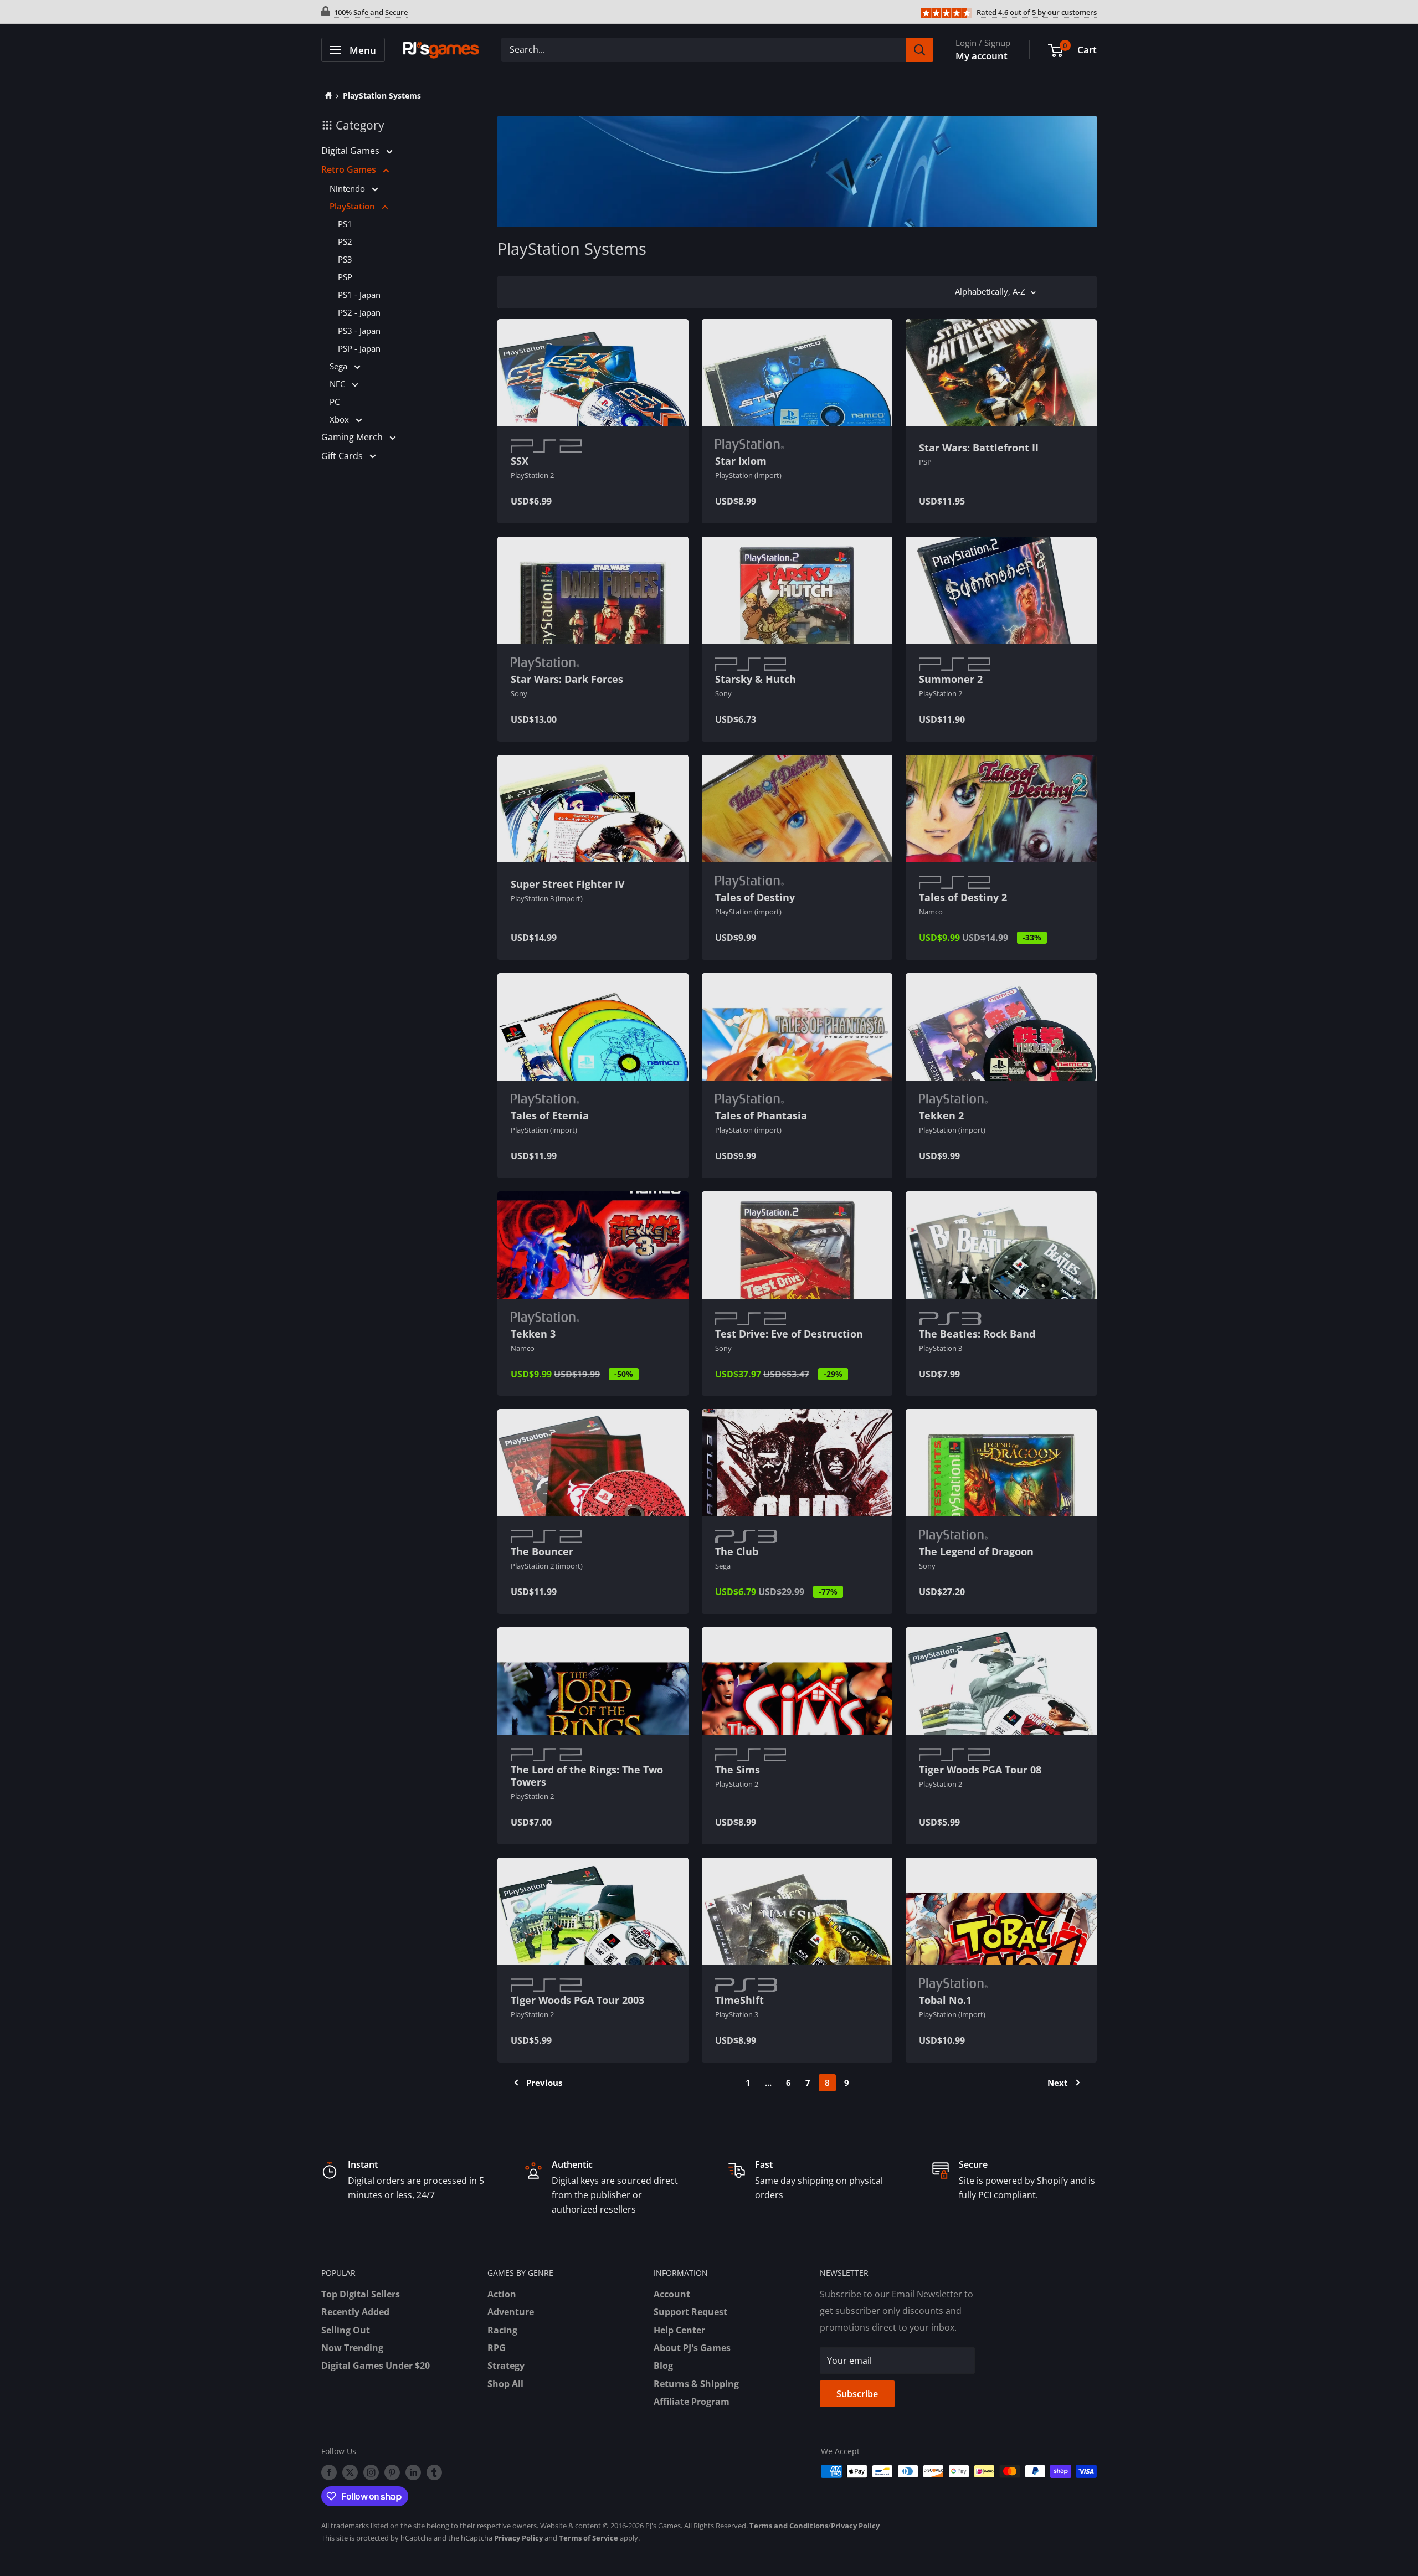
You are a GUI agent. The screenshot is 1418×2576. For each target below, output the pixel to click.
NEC (338, 384)
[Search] (919, 50)
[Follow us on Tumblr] (434, 2472)
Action (502, 2294)
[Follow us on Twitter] (350, 2472)
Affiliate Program (692, 2402)
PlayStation (353, 206)
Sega (340, 366)
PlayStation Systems (382, 96)
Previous (544, 2083)
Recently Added (355, 2312)
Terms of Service (589, 2538)
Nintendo (348, 188)
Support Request (690, 2312)
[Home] (327, 96)
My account (982, 56)
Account (672, 2294)
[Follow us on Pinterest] (392, 2472)
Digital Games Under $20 (376, 2366)
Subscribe (857, 2394)
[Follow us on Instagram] (371, 2472)
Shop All (505, 2384)
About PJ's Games (692, 2348)
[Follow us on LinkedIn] (413, 2472)
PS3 (345, 259)
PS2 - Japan (359, 312)
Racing (502, 2330)
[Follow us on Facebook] (329, 2472)
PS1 (345, 224)
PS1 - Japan (359, 295)
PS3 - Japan (359, 331)
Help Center (679, 2330)
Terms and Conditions (789, 2526)
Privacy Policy (855, 2526)
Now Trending (352, 2348)
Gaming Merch (353, 437)
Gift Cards (343, 456)
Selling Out (346, 2330)
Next (1058, 2083)
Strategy (506, 2366)
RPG (497, 2348)
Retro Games (350, 169)
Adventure (511, 2312)
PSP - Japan (359, 348)
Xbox (340, 419)
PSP (345, 277)
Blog (663, 2366)
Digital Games (351, 151)
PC (335, 402)
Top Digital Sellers (361, 2294)
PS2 (345, 241)
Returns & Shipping (696, 2384)
